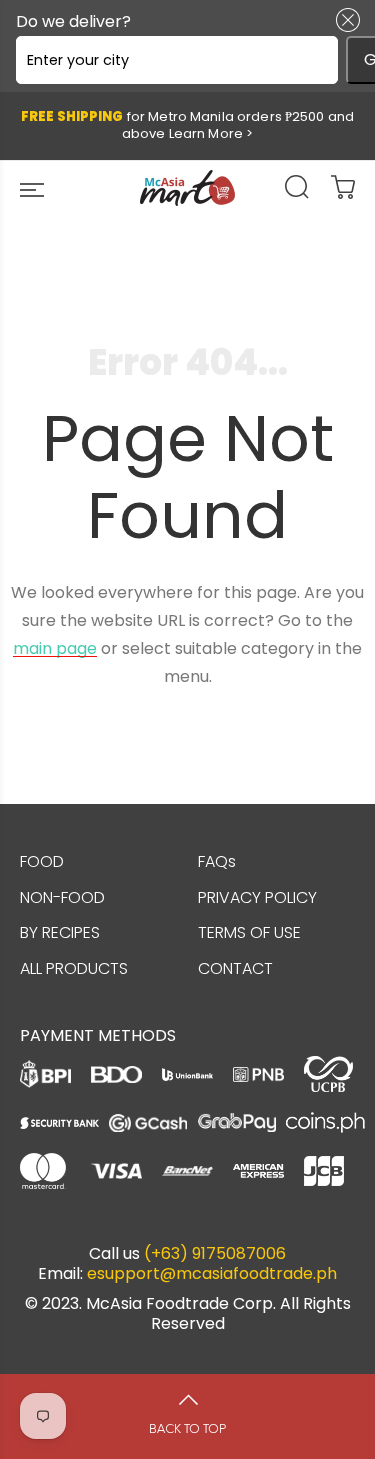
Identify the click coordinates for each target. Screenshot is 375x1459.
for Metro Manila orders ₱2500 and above (187, 125)
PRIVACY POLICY (257, 897)
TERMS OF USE (249, 932)
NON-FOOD (62, 897)
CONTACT (235, 968)
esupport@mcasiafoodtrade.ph (212, 1274)
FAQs (217, 861)
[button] (344, 20)
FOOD (42, 861)
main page (55, 648)
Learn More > (211, 133)
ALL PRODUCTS (74, 968)
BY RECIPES (60, 932)
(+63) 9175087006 (215, 1254)
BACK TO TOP (187, 1429)
